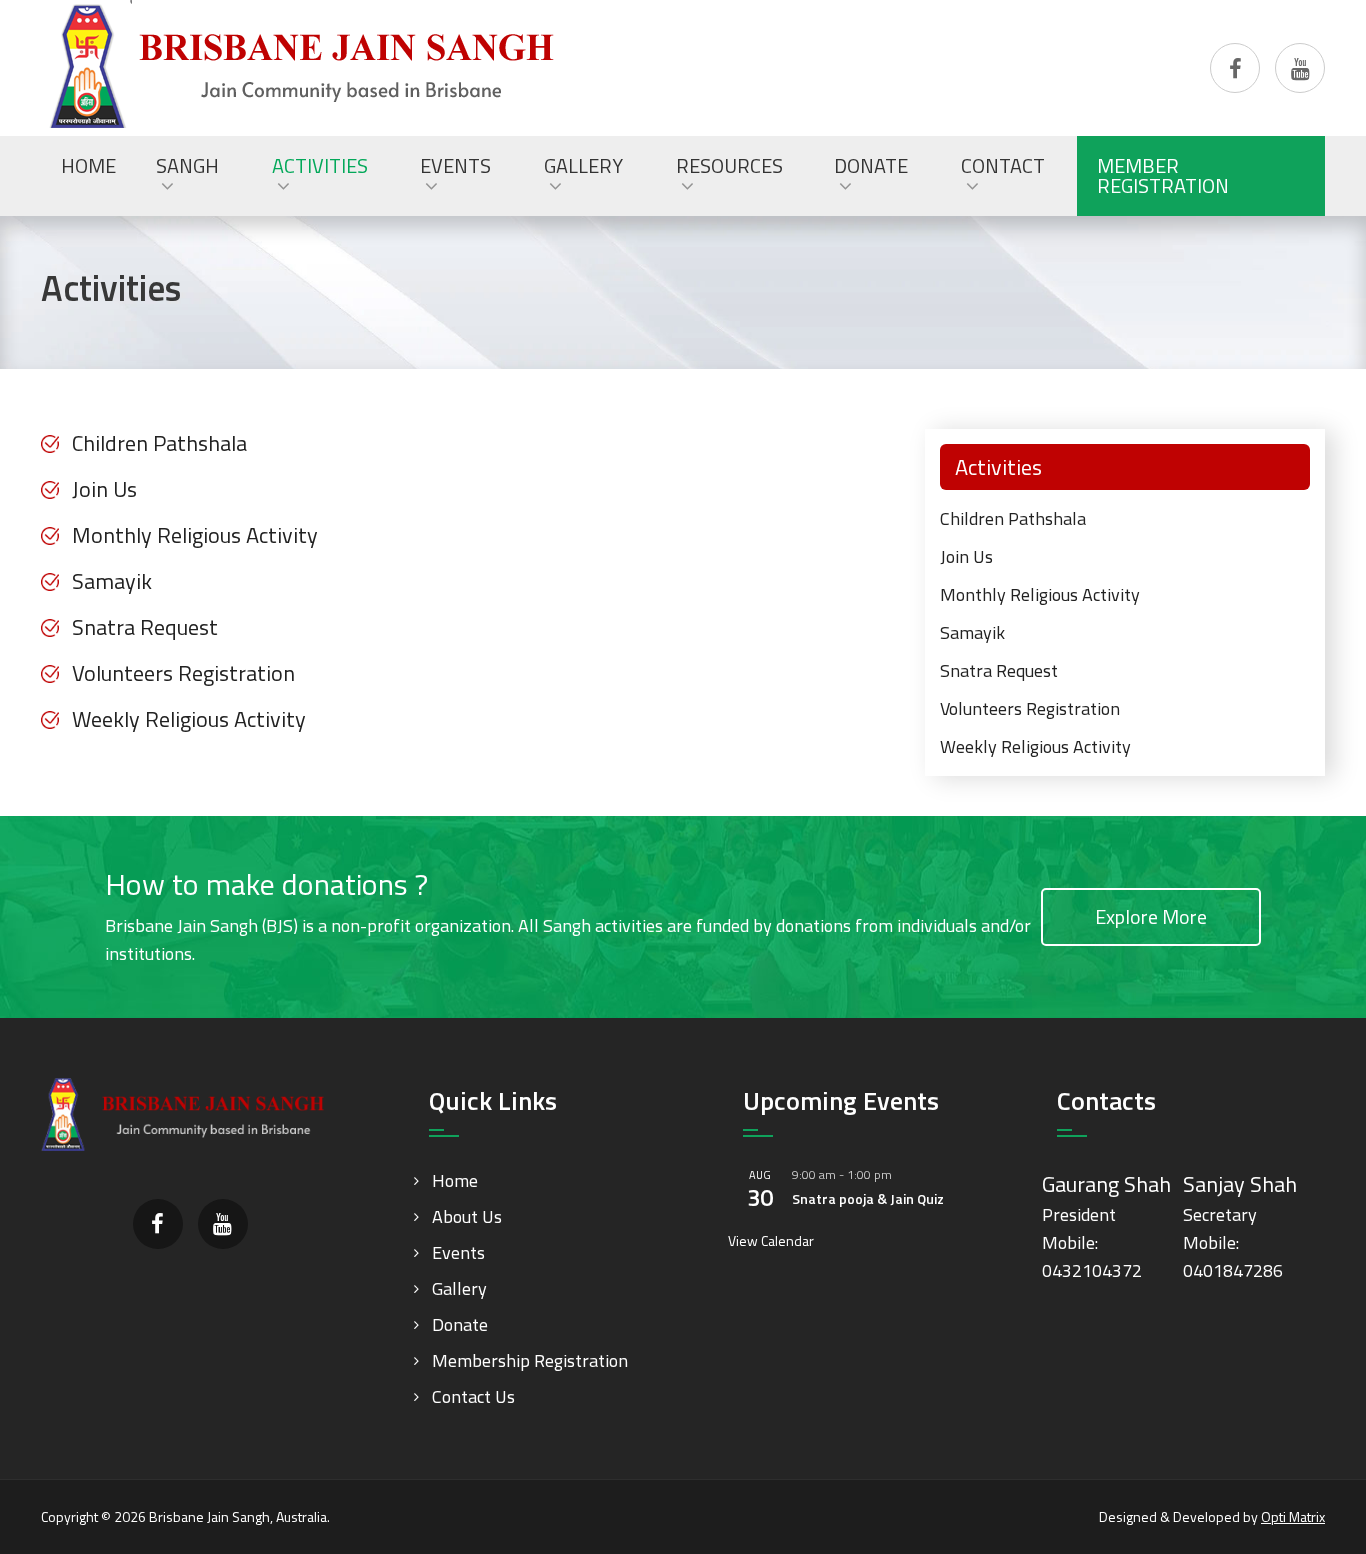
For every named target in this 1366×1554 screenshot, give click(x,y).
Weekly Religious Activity (189, 719)
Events (458, 1252)
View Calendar (771, 1240)
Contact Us (473, 1396)
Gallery (459, 1288)
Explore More (1151, 916)
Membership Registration (530, 1360)
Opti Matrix (1293, 1516)
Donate (460, 1324)
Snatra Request (145, 627)
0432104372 (1092, 1270)
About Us (467, 1216)
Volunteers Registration (183, 673)
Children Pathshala (159, 443)
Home (455, 1180)
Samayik (112, 581)
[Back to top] (1310, 1498)
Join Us (104, 489)
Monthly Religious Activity (195, 535)
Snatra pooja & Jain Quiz (868, 1198)
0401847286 (1233, 1270)
